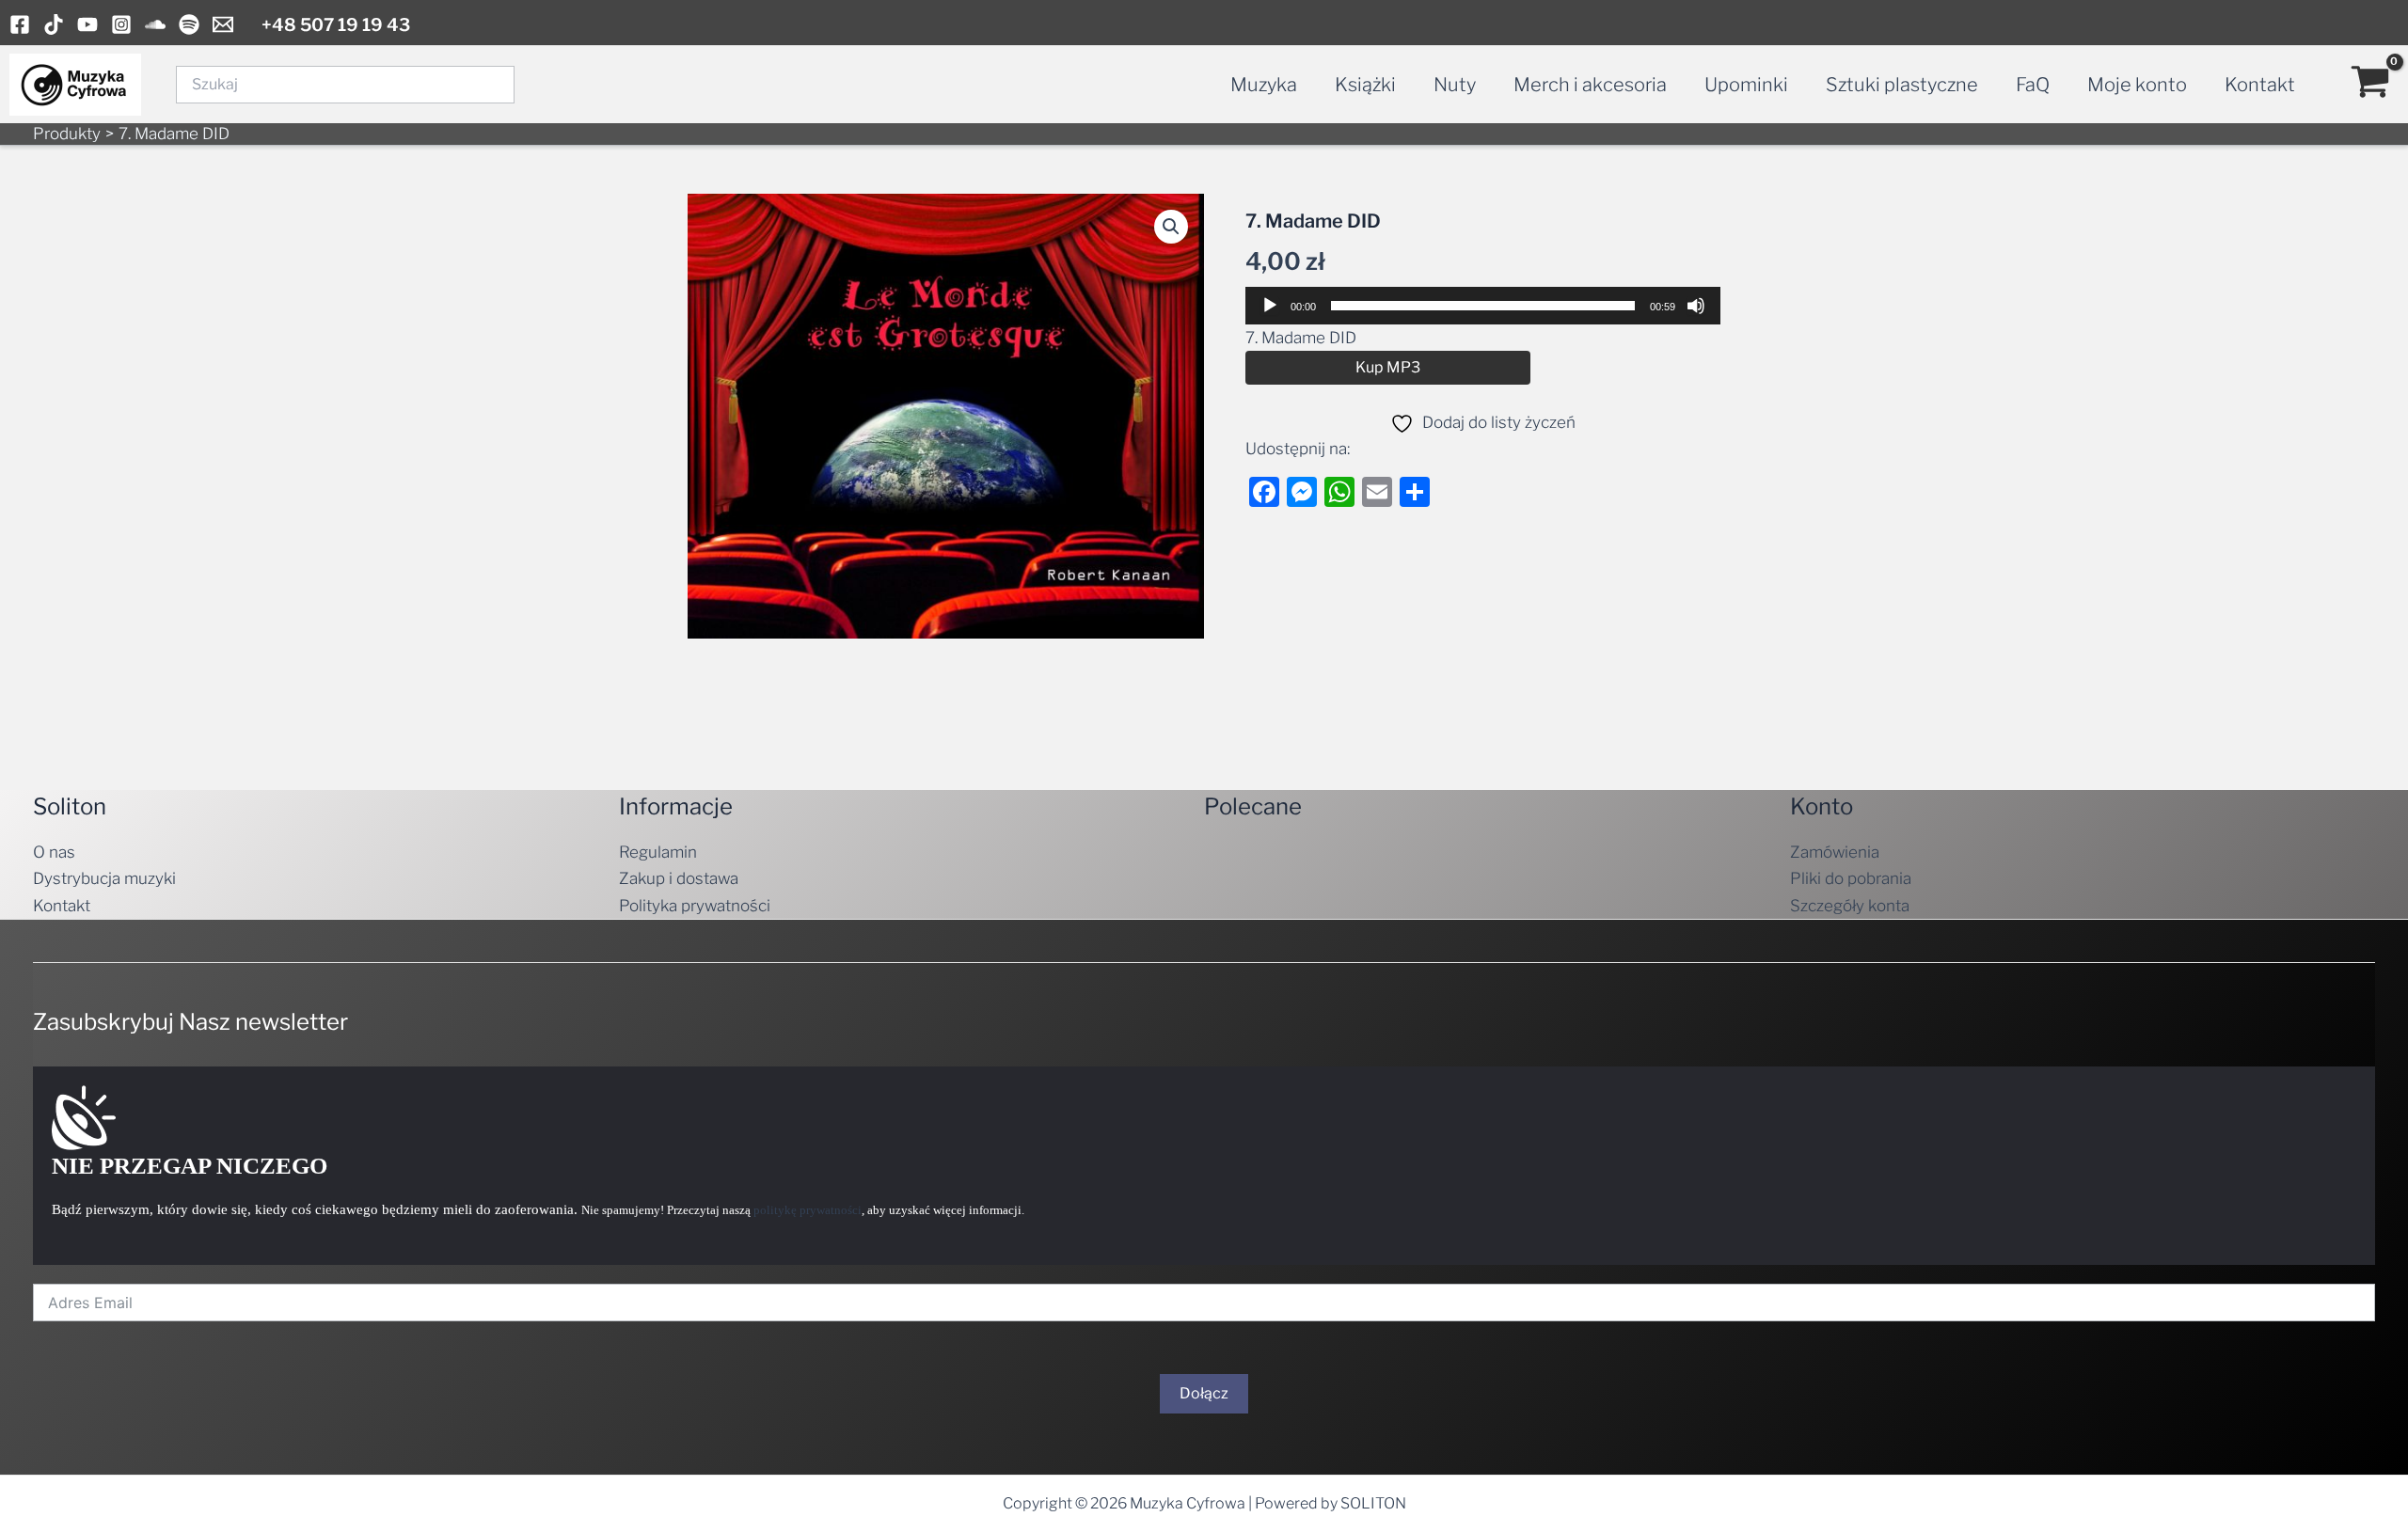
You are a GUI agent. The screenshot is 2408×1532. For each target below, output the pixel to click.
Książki (1365, 85)
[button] (1171, 227)
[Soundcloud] (155, 24)
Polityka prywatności (695, 906)
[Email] (223, 24)
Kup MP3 (1388, 367)
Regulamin (658, 852)
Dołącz (1204, 1393)
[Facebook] (20, 24)
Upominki (1746, 85)
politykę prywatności (808, 1210)
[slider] (1483, 306)
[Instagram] (121, 24)
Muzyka (1264, 85)
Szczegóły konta (1850, 906)
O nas (54, 852)
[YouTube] (87, 24)
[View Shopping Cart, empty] (2370, 85)
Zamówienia (1835, 852)
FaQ (2033, 85)
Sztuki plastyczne (1902, 85)
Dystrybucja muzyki (104, 878)
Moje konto (2137, 85)
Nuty (1455, 85)
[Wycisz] (1696, 306)
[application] (1483, 306)
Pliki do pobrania (1851, 878)
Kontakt (2260, 85)
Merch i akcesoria (1590, 85)
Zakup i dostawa (679, 878)
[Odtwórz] (1270, 306)
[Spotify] (189, 24)
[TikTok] (54, 24)
